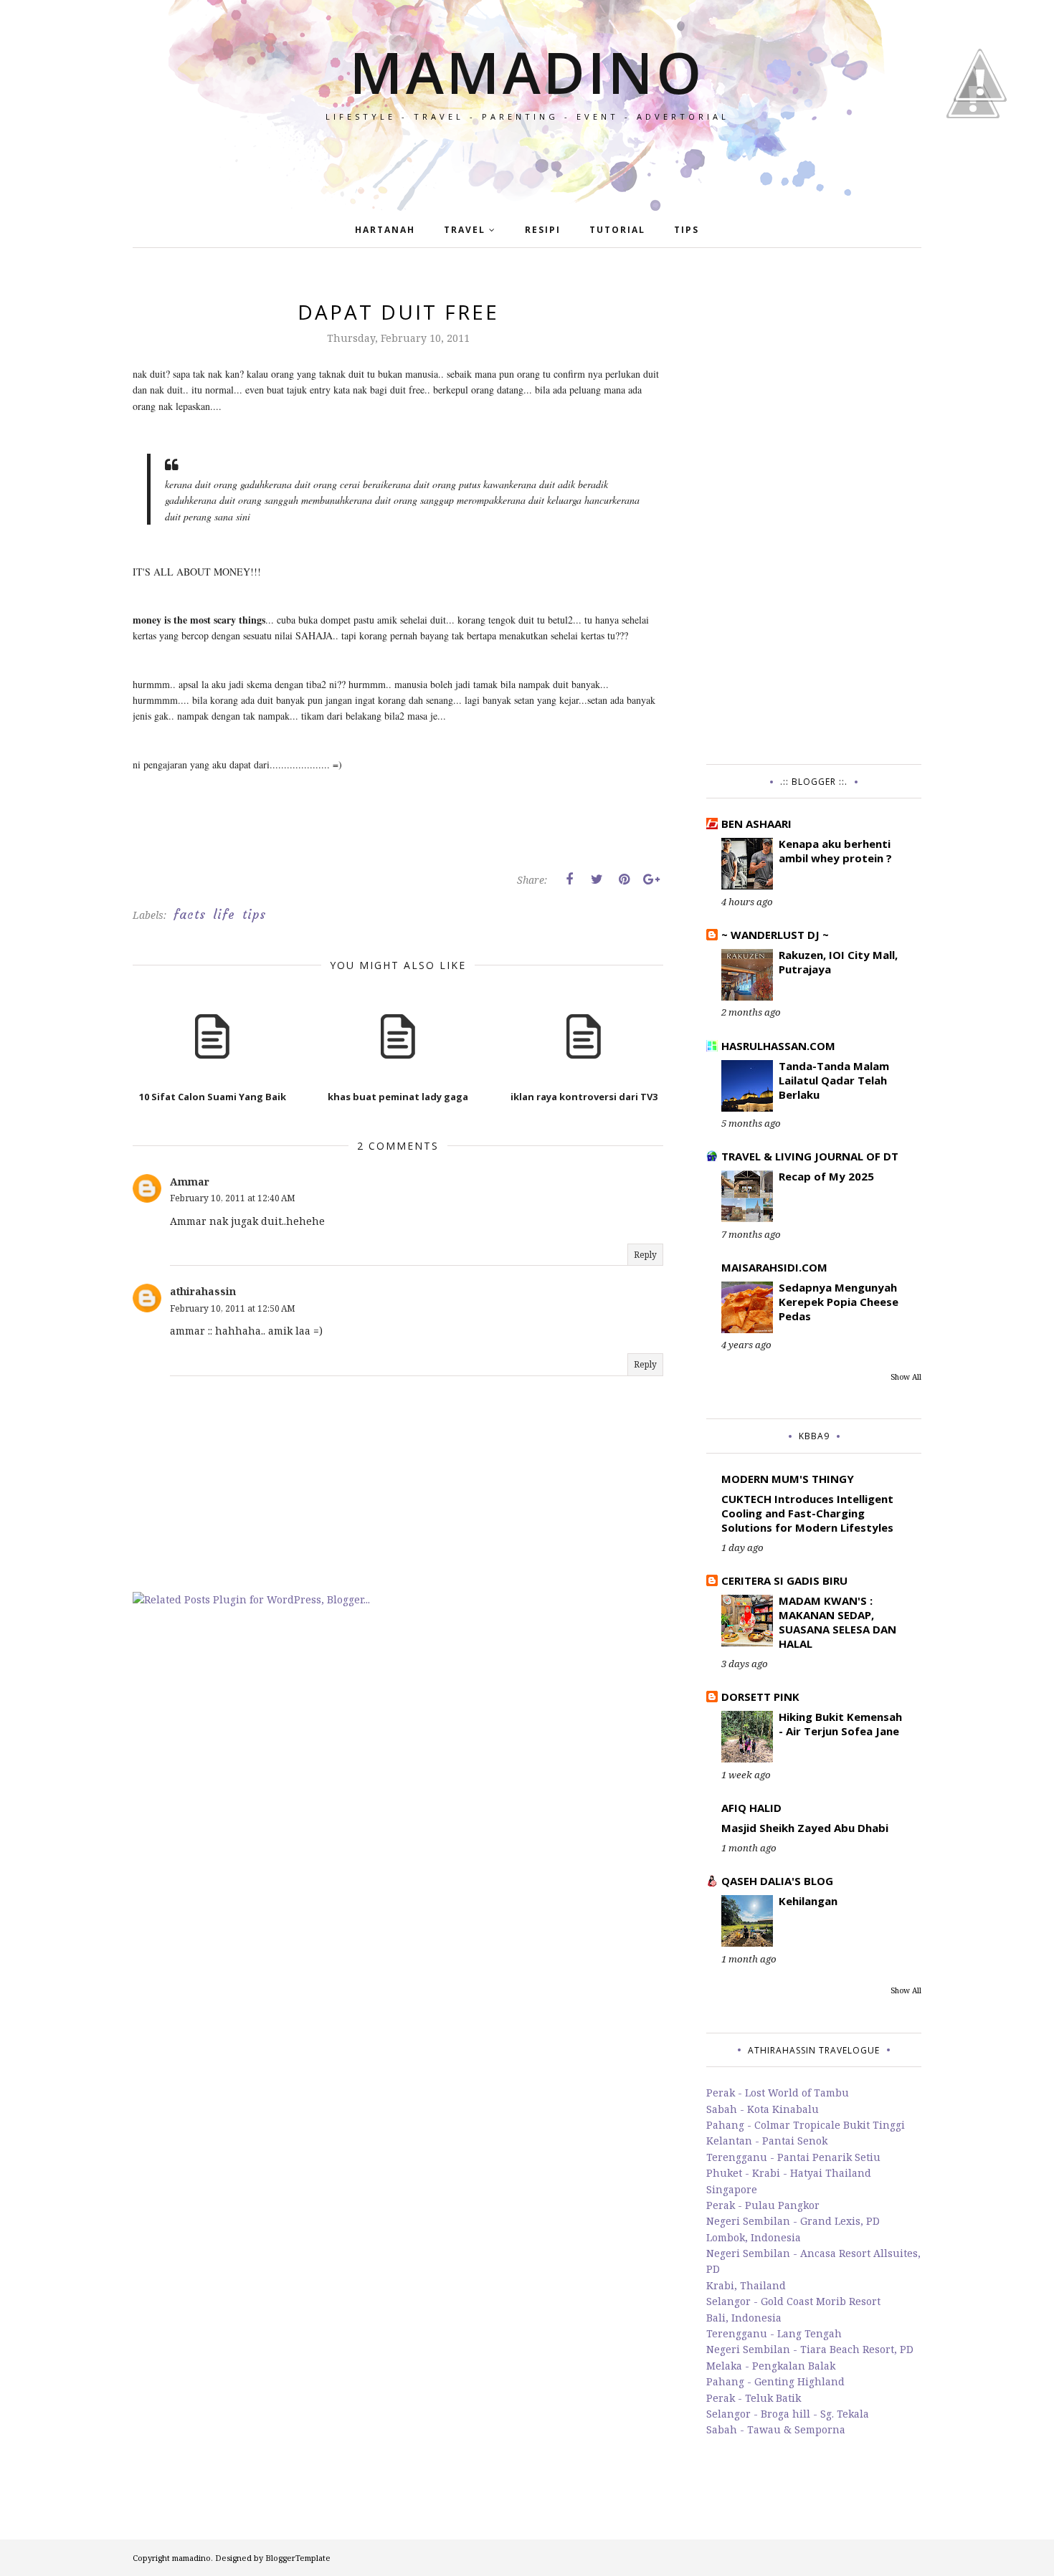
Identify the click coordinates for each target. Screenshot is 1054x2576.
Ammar (190, 1182)
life (224, 915)
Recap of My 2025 (826, 1176)
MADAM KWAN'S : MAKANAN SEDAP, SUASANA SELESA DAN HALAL (837, 1622)
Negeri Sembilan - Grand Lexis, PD (793, 2221)
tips (254, 915)
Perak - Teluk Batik (754, 2398)
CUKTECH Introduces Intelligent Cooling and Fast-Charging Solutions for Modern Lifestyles (807, 1513)
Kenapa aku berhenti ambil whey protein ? (835, 851)
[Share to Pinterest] (624, 879)
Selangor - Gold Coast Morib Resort (793, 2301)
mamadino (527, 71)
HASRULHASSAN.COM (778, 1046)
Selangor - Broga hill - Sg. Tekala (788, 2414)
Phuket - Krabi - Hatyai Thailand (789, 2173)
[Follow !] (973, 159)
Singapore (732, 2189)
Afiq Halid (751, 1808)
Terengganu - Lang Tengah (774, 2333)
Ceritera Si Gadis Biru (784, 1580)
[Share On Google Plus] (651, 879)
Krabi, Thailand (746, 2285)
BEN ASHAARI (756, 824)
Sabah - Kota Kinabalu (763, 2109)
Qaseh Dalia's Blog (777, 1881)
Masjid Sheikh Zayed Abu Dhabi (805, 1828)
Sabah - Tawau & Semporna (776, 2429)
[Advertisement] (814, 513)
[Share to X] (597, 879)
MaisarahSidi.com (774, 1267)
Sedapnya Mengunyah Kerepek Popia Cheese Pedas (839, 1302)
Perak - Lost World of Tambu (778, 2093)
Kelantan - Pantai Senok (767, 2141)
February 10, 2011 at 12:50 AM (233, 1308)
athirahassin (203, 1291)
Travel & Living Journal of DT (810, 1156)
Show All (906, 1377)
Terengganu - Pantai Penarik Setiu (793, 2157)
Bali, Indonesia (744, 2318)
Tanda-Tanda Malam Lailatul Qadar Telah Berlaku (834, 1080)
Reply (645, 1255)
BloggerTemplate (298, 2558)
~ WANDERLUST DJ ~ (775, 935)
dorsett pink (760, 1697)
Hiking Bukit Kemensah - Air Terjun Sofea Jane (840, 1724)
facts (190, 915)
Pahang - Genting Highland (775, 2381)
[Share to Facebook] (569, 879)
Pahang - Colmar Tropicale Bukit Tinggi (806, 2125)
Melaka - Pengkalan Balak (771, 2366)
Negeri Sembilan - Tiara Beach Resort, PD (810, 2349)
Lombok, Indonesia (754, 2237)
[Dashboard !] (980, 143)
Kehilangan (808, 1901)
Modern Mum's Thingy (788, 1479)
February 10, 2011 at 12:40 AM (233, 1198)
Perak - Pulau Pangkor (763, 2205)
